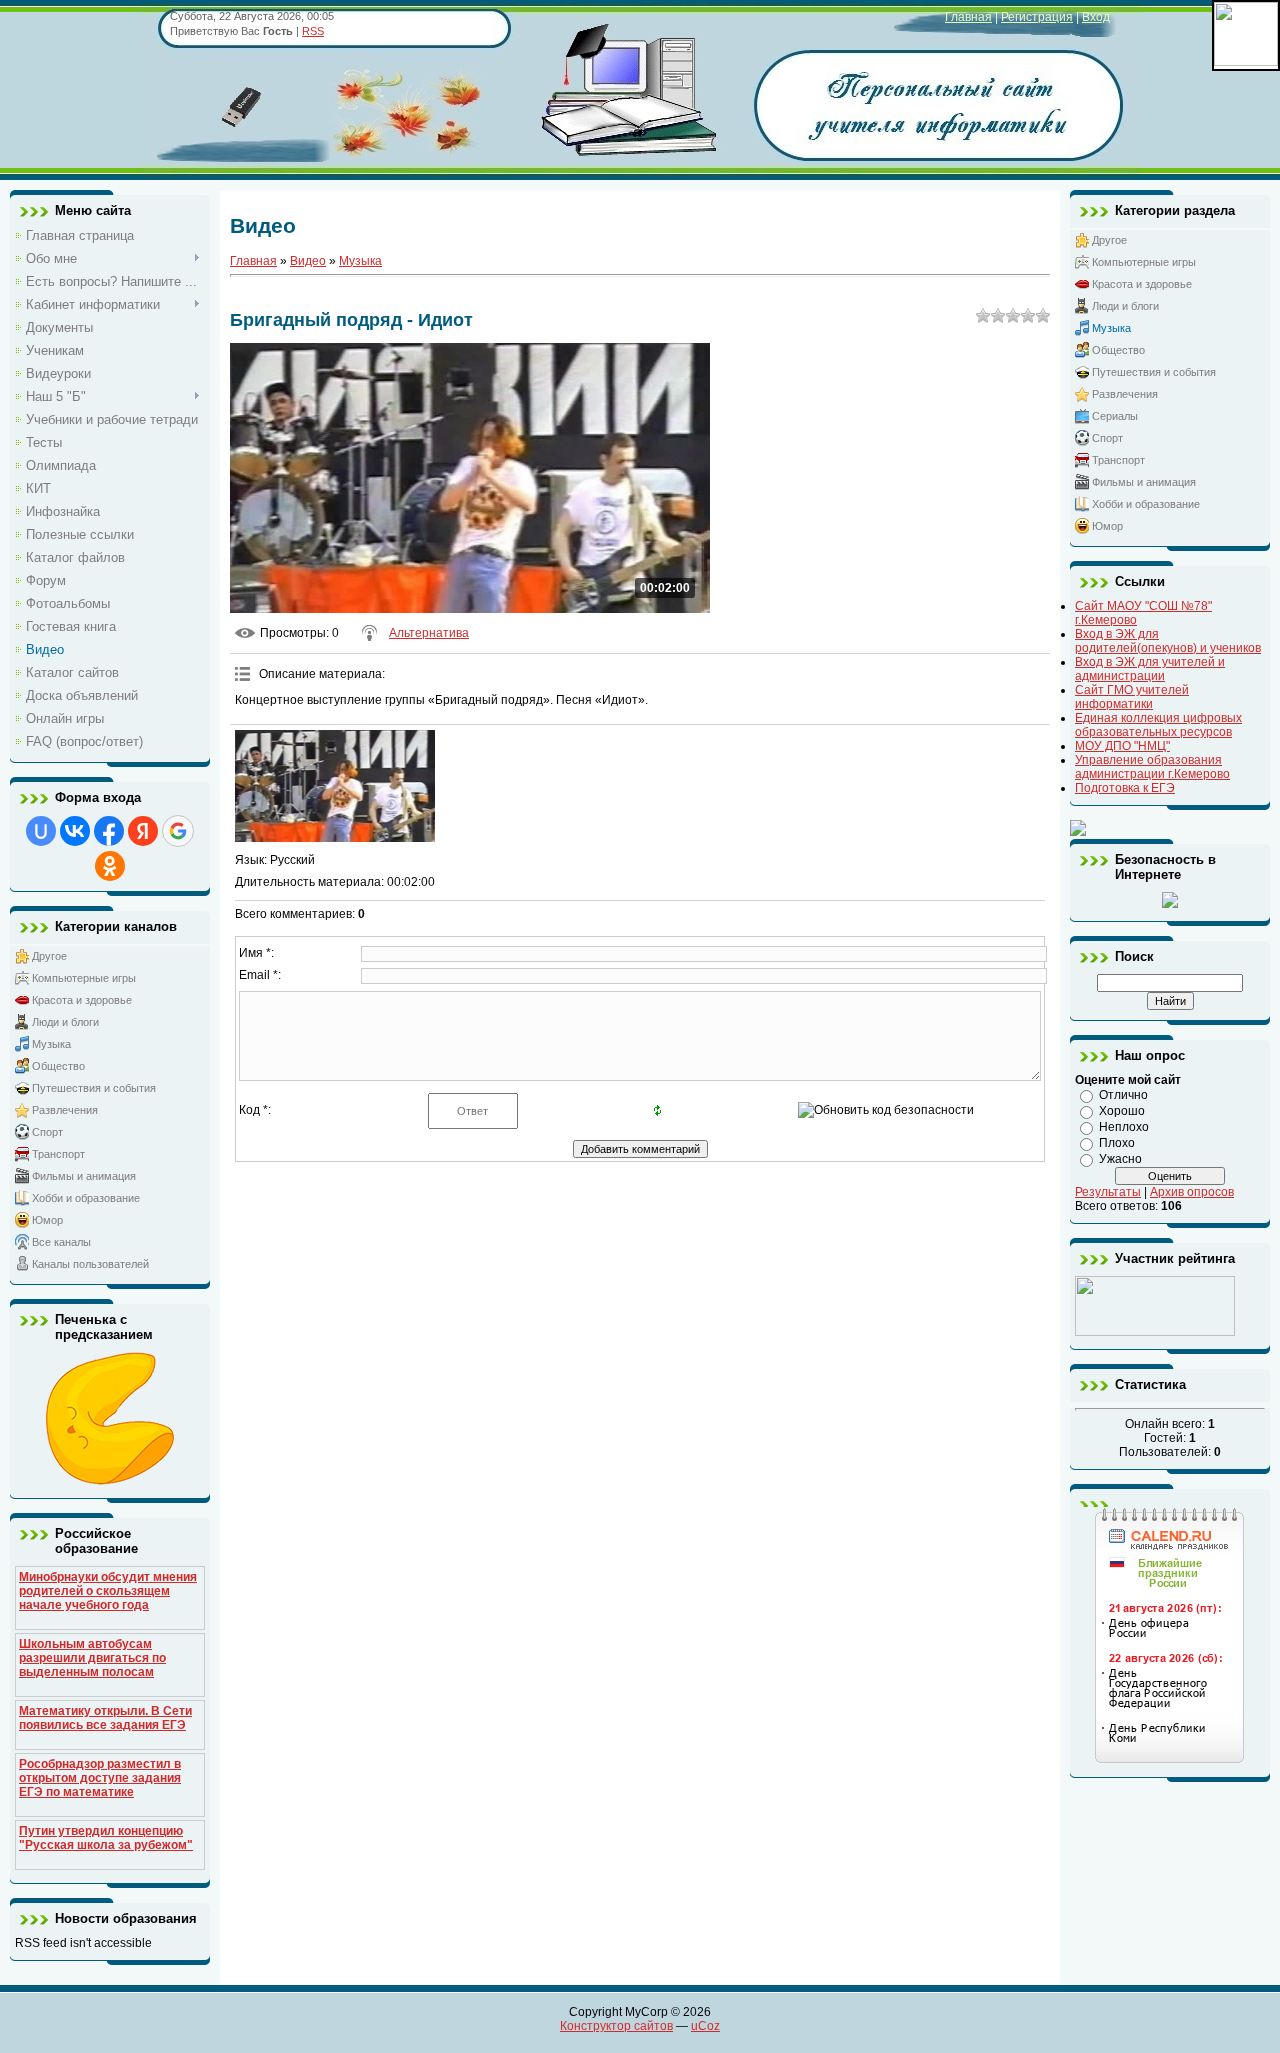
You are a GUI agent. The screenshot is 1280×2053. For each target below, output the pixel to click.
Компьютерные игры (84, 978)
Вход (1096, 17)
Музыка (51, 1044)
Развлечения (65, 1110)
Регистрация (1037, 17)
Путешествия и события (94, 1088)
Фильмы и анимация (84, 1176)
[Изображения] (335, 786)
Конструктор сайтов (616, 2026)
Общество (58, 1066)
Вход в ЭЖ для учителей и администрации (1150, 669)
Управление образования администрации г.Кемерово (1152, 767)
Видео (308, 261)
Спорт (47, 1132)
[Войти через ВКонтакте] (75, 831)
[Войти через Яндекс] (143, 831)
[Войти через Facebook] (109, 831)
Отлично (1123, 1095)
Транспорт (58, 1154)
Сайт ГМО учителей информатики (1132, 697)
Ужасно (1120, 1159)
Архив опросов (1192, 1192)
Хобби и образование (86, 1198)
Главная (968, 17)
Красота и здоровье (82, 1000)
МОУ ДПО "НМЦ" (1122, 746)
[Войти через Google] (178, 831)
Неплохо (1124, 1127)
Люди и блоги (65, 1022)
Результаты (1108, 1192)
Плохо (1117, 1143)
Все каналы (61, 1242)
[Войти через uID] (41, 831)
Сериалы (1115, 416)
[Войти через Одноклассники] (110, 866)
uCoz (705, 2026)
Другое (49, 956)
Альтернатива (429, 633)
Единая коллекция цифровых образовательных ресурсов (1158, 725)
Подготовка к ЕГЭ (1125, 788)
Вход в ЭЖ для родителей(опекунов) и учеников (1168, 641)
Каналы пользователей (90, 1264)
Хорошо (1122, 1111)
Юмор (47, 1220)
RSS (313, 31)
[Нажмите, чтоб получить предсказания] (110, 1481)
